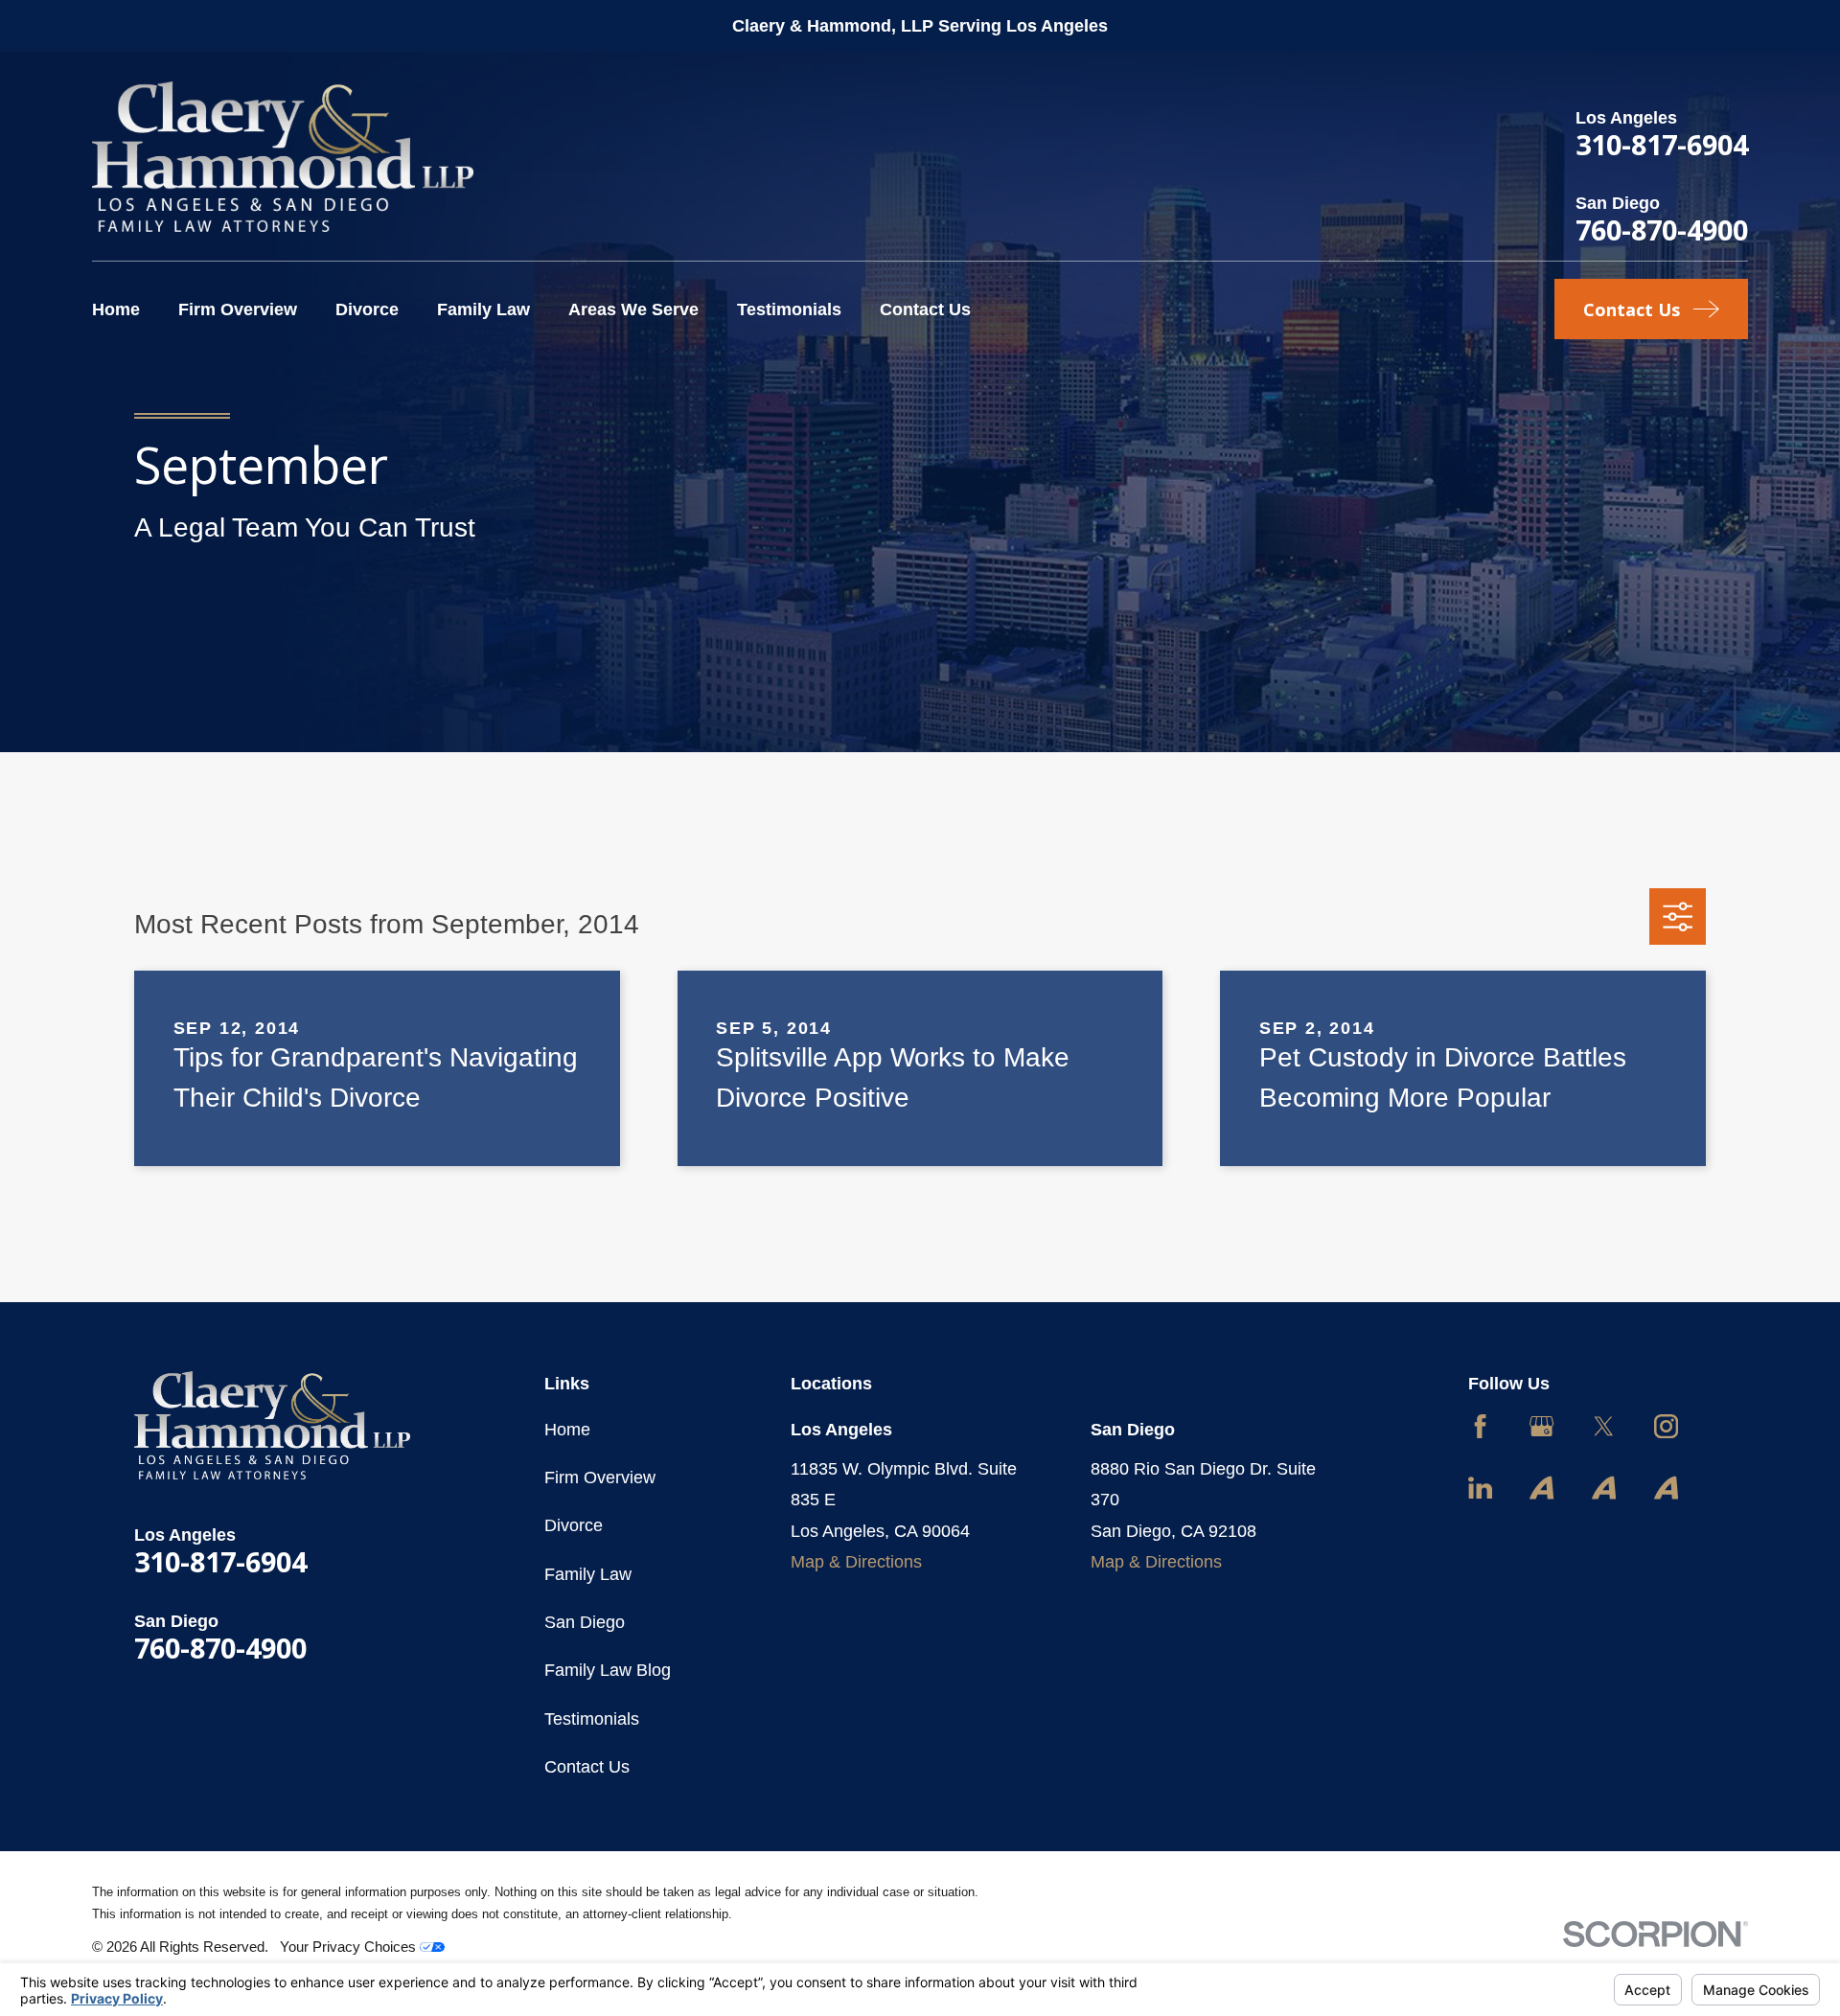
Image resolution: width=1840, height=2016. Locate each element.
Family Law (588, 1574)
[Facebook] (1480, 1426)
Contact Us (587, 1767)
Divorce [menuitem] (367, 309)
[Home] (283, 157)
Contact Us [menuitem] (925, 309)
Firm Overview (600, 1478)
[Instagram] (1666, 1426)
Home (567, 1430)
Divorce (574, 1525)
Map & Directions (856, 1562)
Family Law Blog (608, 1670)
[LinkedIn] (1480, 1488)
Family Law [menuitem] (483, 309)
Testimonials (592, 1719)
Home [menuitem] (116, 309)
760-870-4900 (1662, 229)
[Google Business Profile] (1541, 1426)
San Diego (585, 1622)
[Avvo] (1541, 1488)
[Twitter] (1604, 1426)
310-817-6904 (1662, 144)
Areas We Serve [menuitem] (633, 309)
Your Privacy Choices (350, 1947)
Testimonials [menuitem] (789, 309)
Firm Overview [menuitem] (238, 309)
